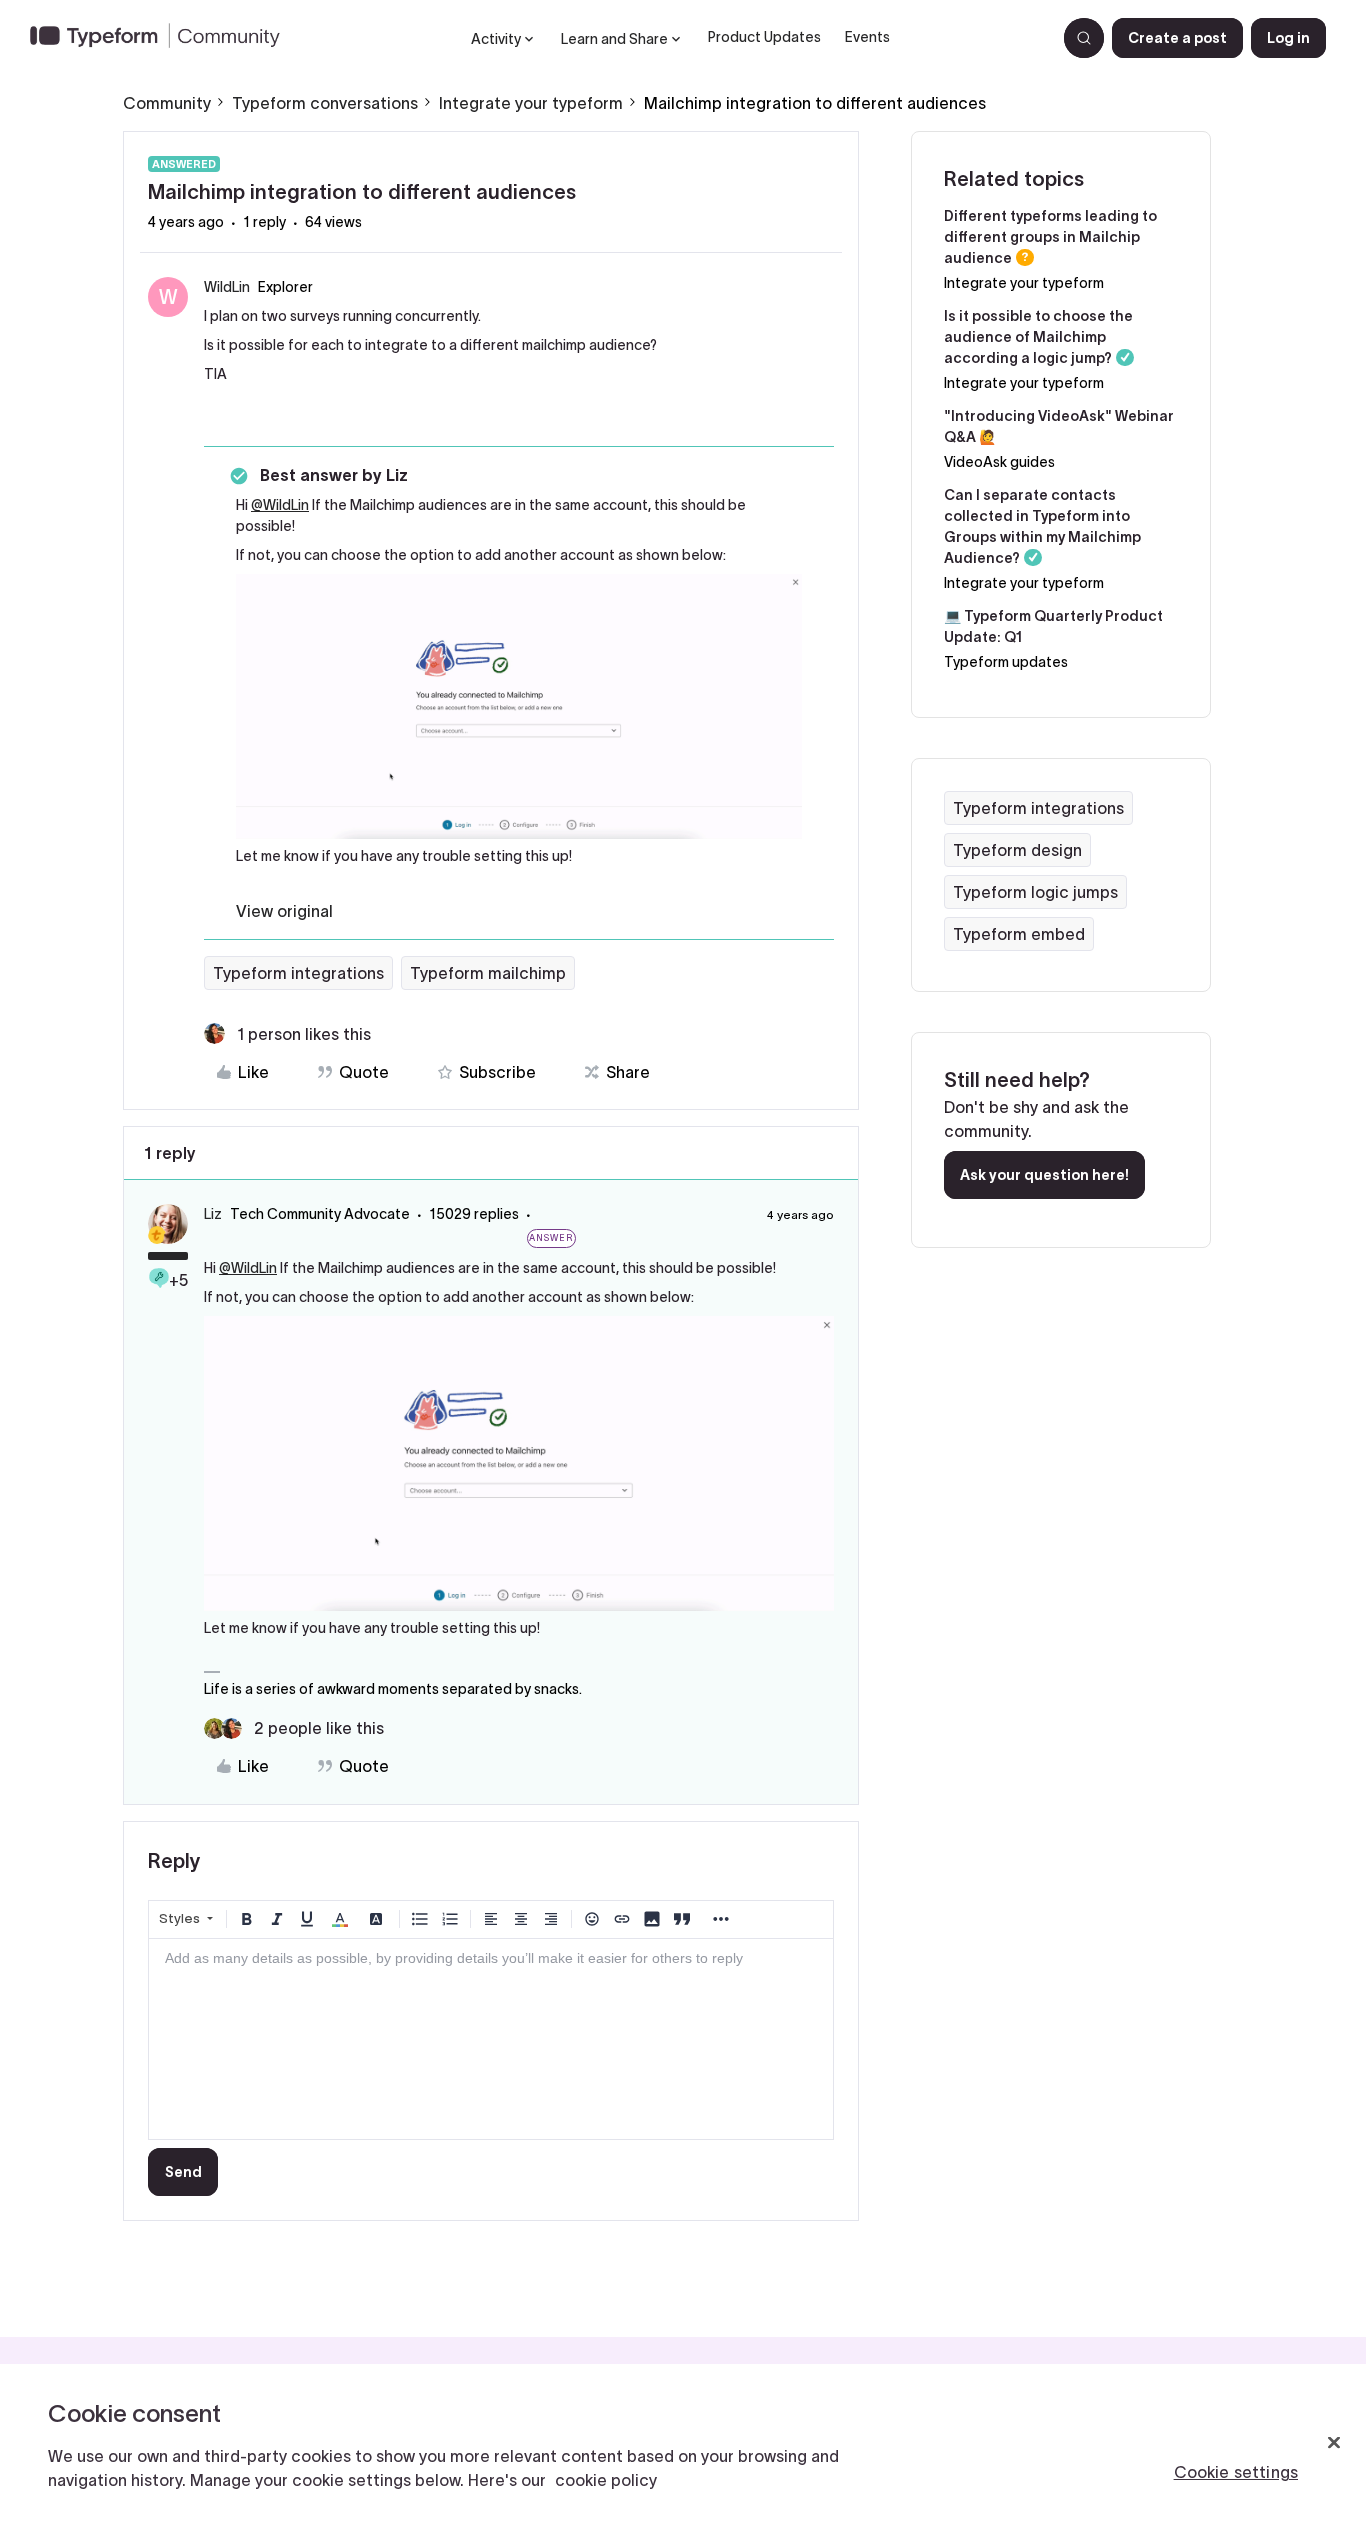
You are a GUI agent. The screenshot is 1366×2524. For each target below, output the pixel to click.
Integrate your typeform (531, 103)
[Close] (1334, 2443)
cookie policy (606, 2480)
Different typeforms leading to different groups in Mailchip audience (1050, 237)
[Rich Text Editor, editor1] (491, 2039)
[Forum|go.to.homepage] (163, 38)
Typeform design (1017, 850)
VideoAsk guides (999, 462)
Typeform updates (1006, 662)
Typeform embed (1019, 934)
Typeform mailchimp (488, 973)
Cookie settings (1236, 2472)
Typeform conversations (325, 103)
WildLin (227, 287)
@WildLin (280, 505)
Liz (213, 1214)
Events (867, 37)
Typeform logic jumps (1035, 892)
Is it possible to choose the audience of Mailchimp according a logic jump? (1038, 337)
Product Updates (764, 37)
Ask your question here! (1044, 1175)
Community (167, 103)
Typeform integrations (298, 973)
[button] (1177, 38)
